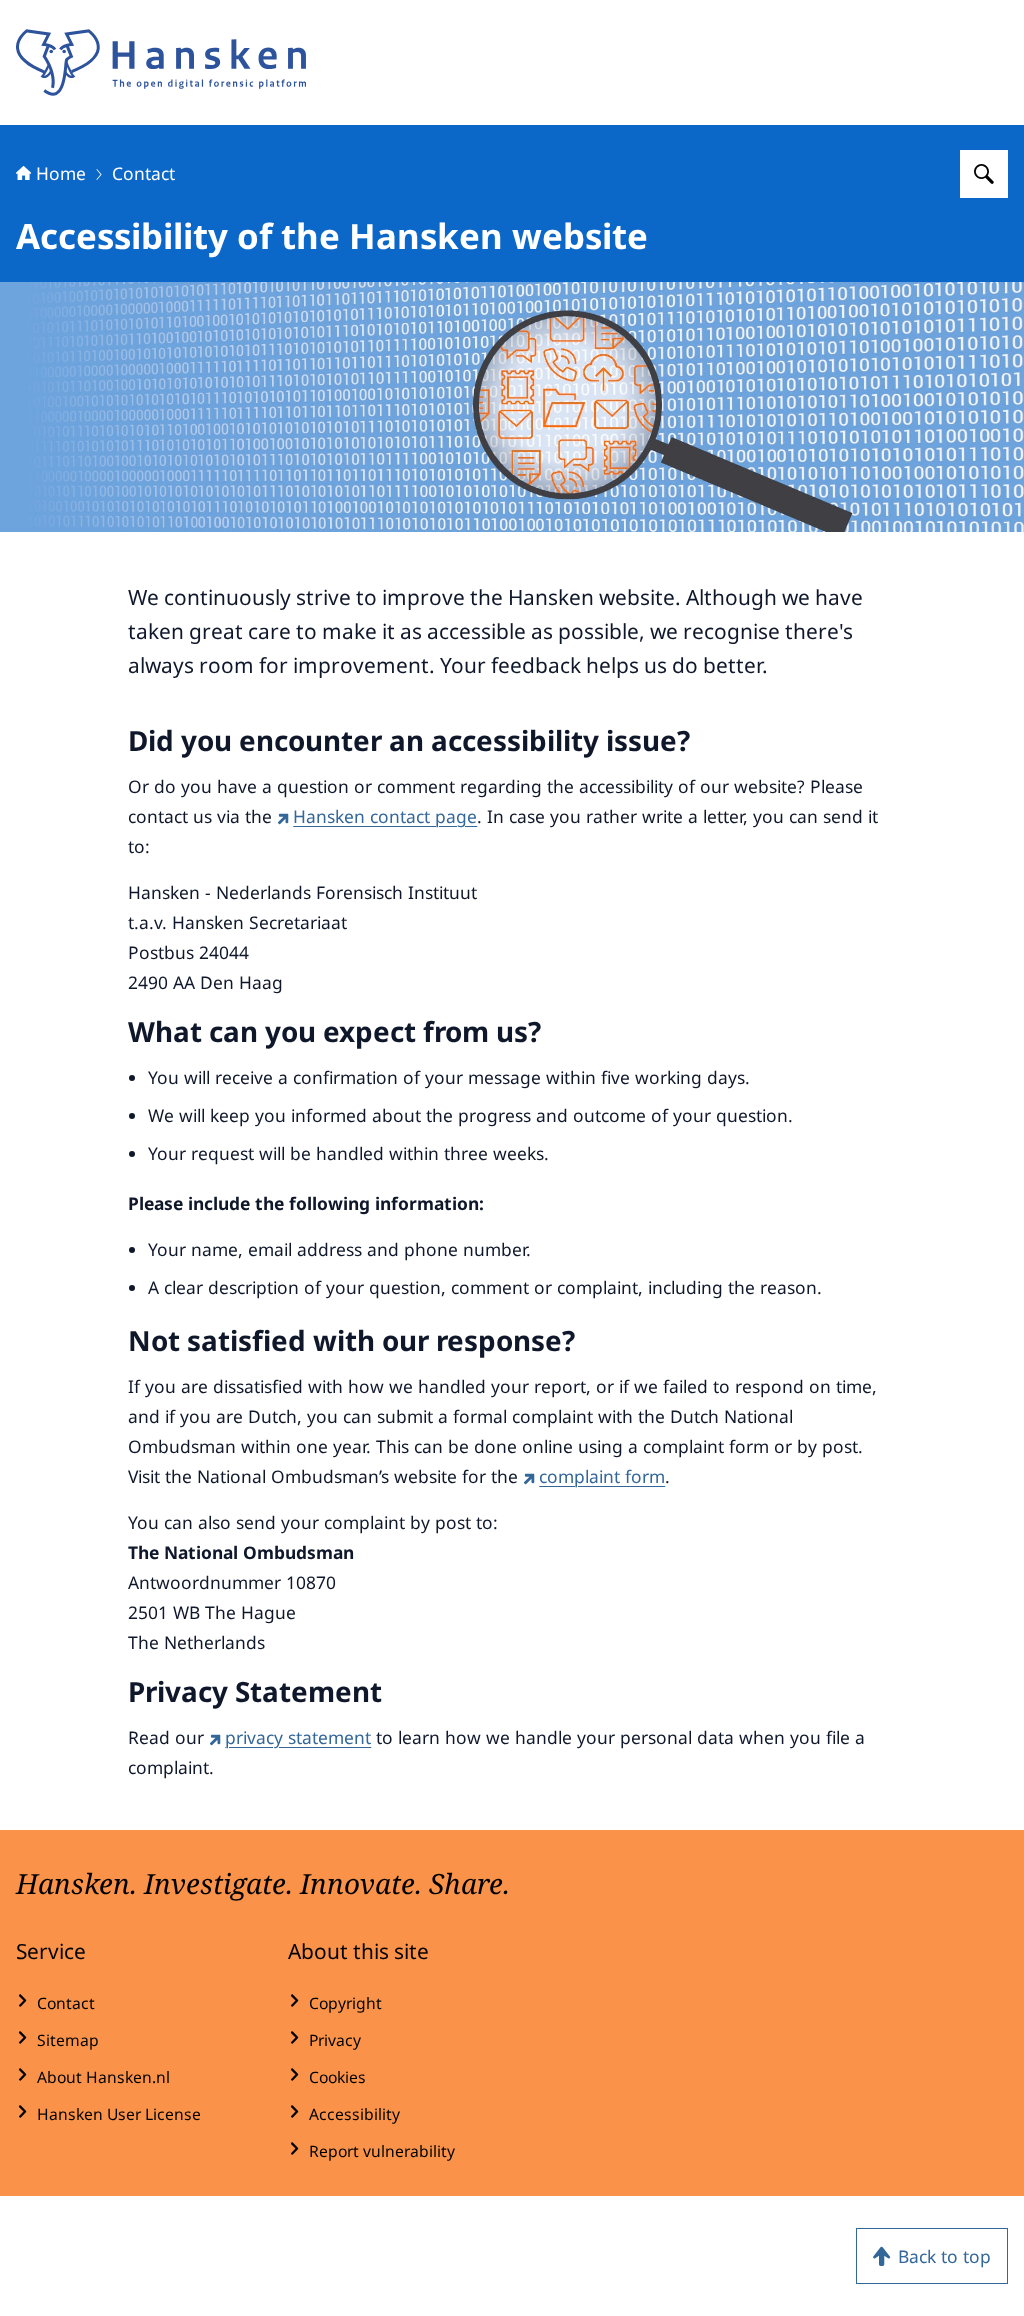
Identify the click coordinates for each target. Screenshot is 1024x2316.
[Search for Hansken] (984, 174)
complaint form (602, 1476)
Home (61, 173)
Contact (143, 173)
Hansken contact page (385, 816)
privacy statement (298, 1737)
